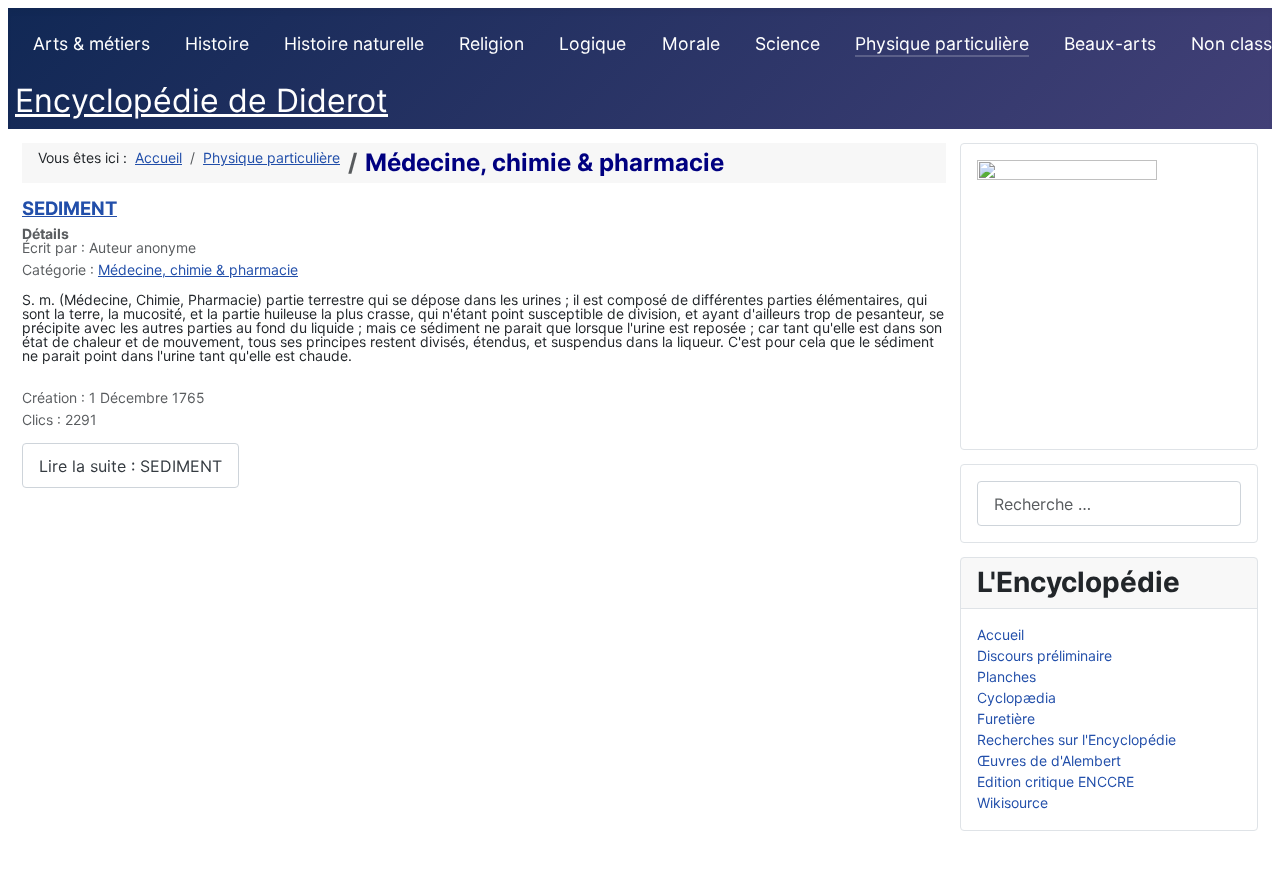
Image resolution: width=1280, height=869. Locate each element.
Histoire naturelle (354, 43)
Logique (592, 43)
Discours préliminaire (1044, 655)
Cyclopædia (1016, 697)
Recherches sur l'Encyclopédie (1076, 739)
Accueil (1000, 634)
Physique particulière (942, 43)
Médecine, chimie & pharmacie (198, 269)
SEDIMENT (69, 208)
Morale (691, 43)
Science (787, 43)
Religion (491, 43)
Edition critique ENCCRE (1055, 781)
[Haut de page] (1256, 845)
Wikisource (1012, 802)
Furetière (1006, 718)
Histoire (217, 43)
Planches (1006, 676)
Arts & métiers (91, 43)
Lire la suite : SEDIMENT (130, 466)
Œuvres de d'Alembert (1049, 760)
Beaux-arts (1110, 43)
